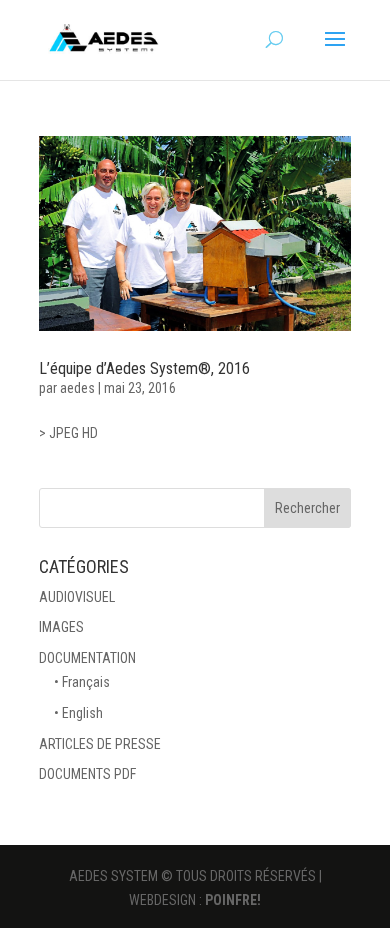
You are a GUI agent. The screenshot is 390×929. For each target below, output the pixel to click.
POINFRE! (233, 900)
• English (78, 713)
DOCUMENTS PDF (87, 774)
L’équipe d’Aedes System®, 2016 (144, 368)
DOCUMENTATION (87, 658)
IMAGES (61, 627)
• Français (82, 682)
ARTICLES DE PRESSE (100, 744)
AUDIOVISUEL (77, 597)
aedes (77, 388)
